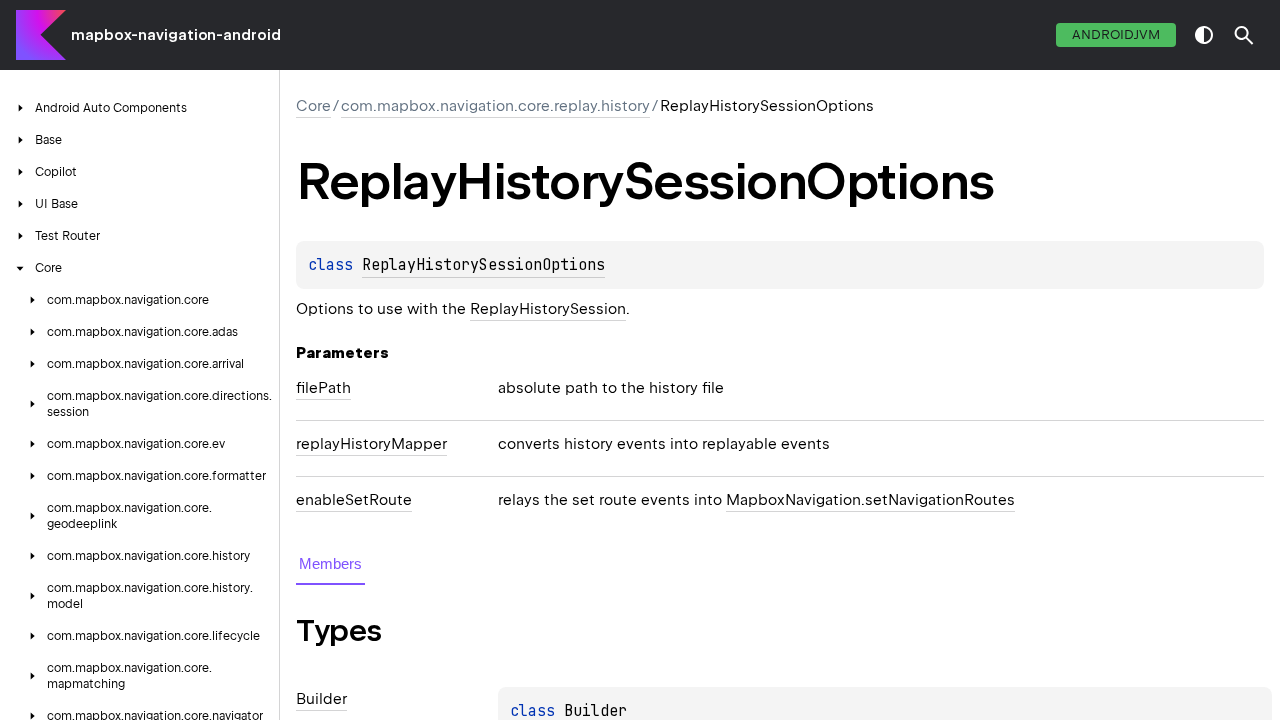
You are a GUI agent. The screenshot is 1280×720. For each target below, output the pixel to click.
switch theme (1204, 35)
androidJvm (1116, 34)
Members (330, 563)
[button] (1244, 35)
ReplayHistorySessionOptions (483, 265)
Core (313, 106)
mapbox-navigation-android (176, 35)
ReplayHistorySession (548, 309)
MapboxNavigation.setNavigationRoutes (870, 500)
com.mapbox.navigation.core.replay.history (495, 106)
